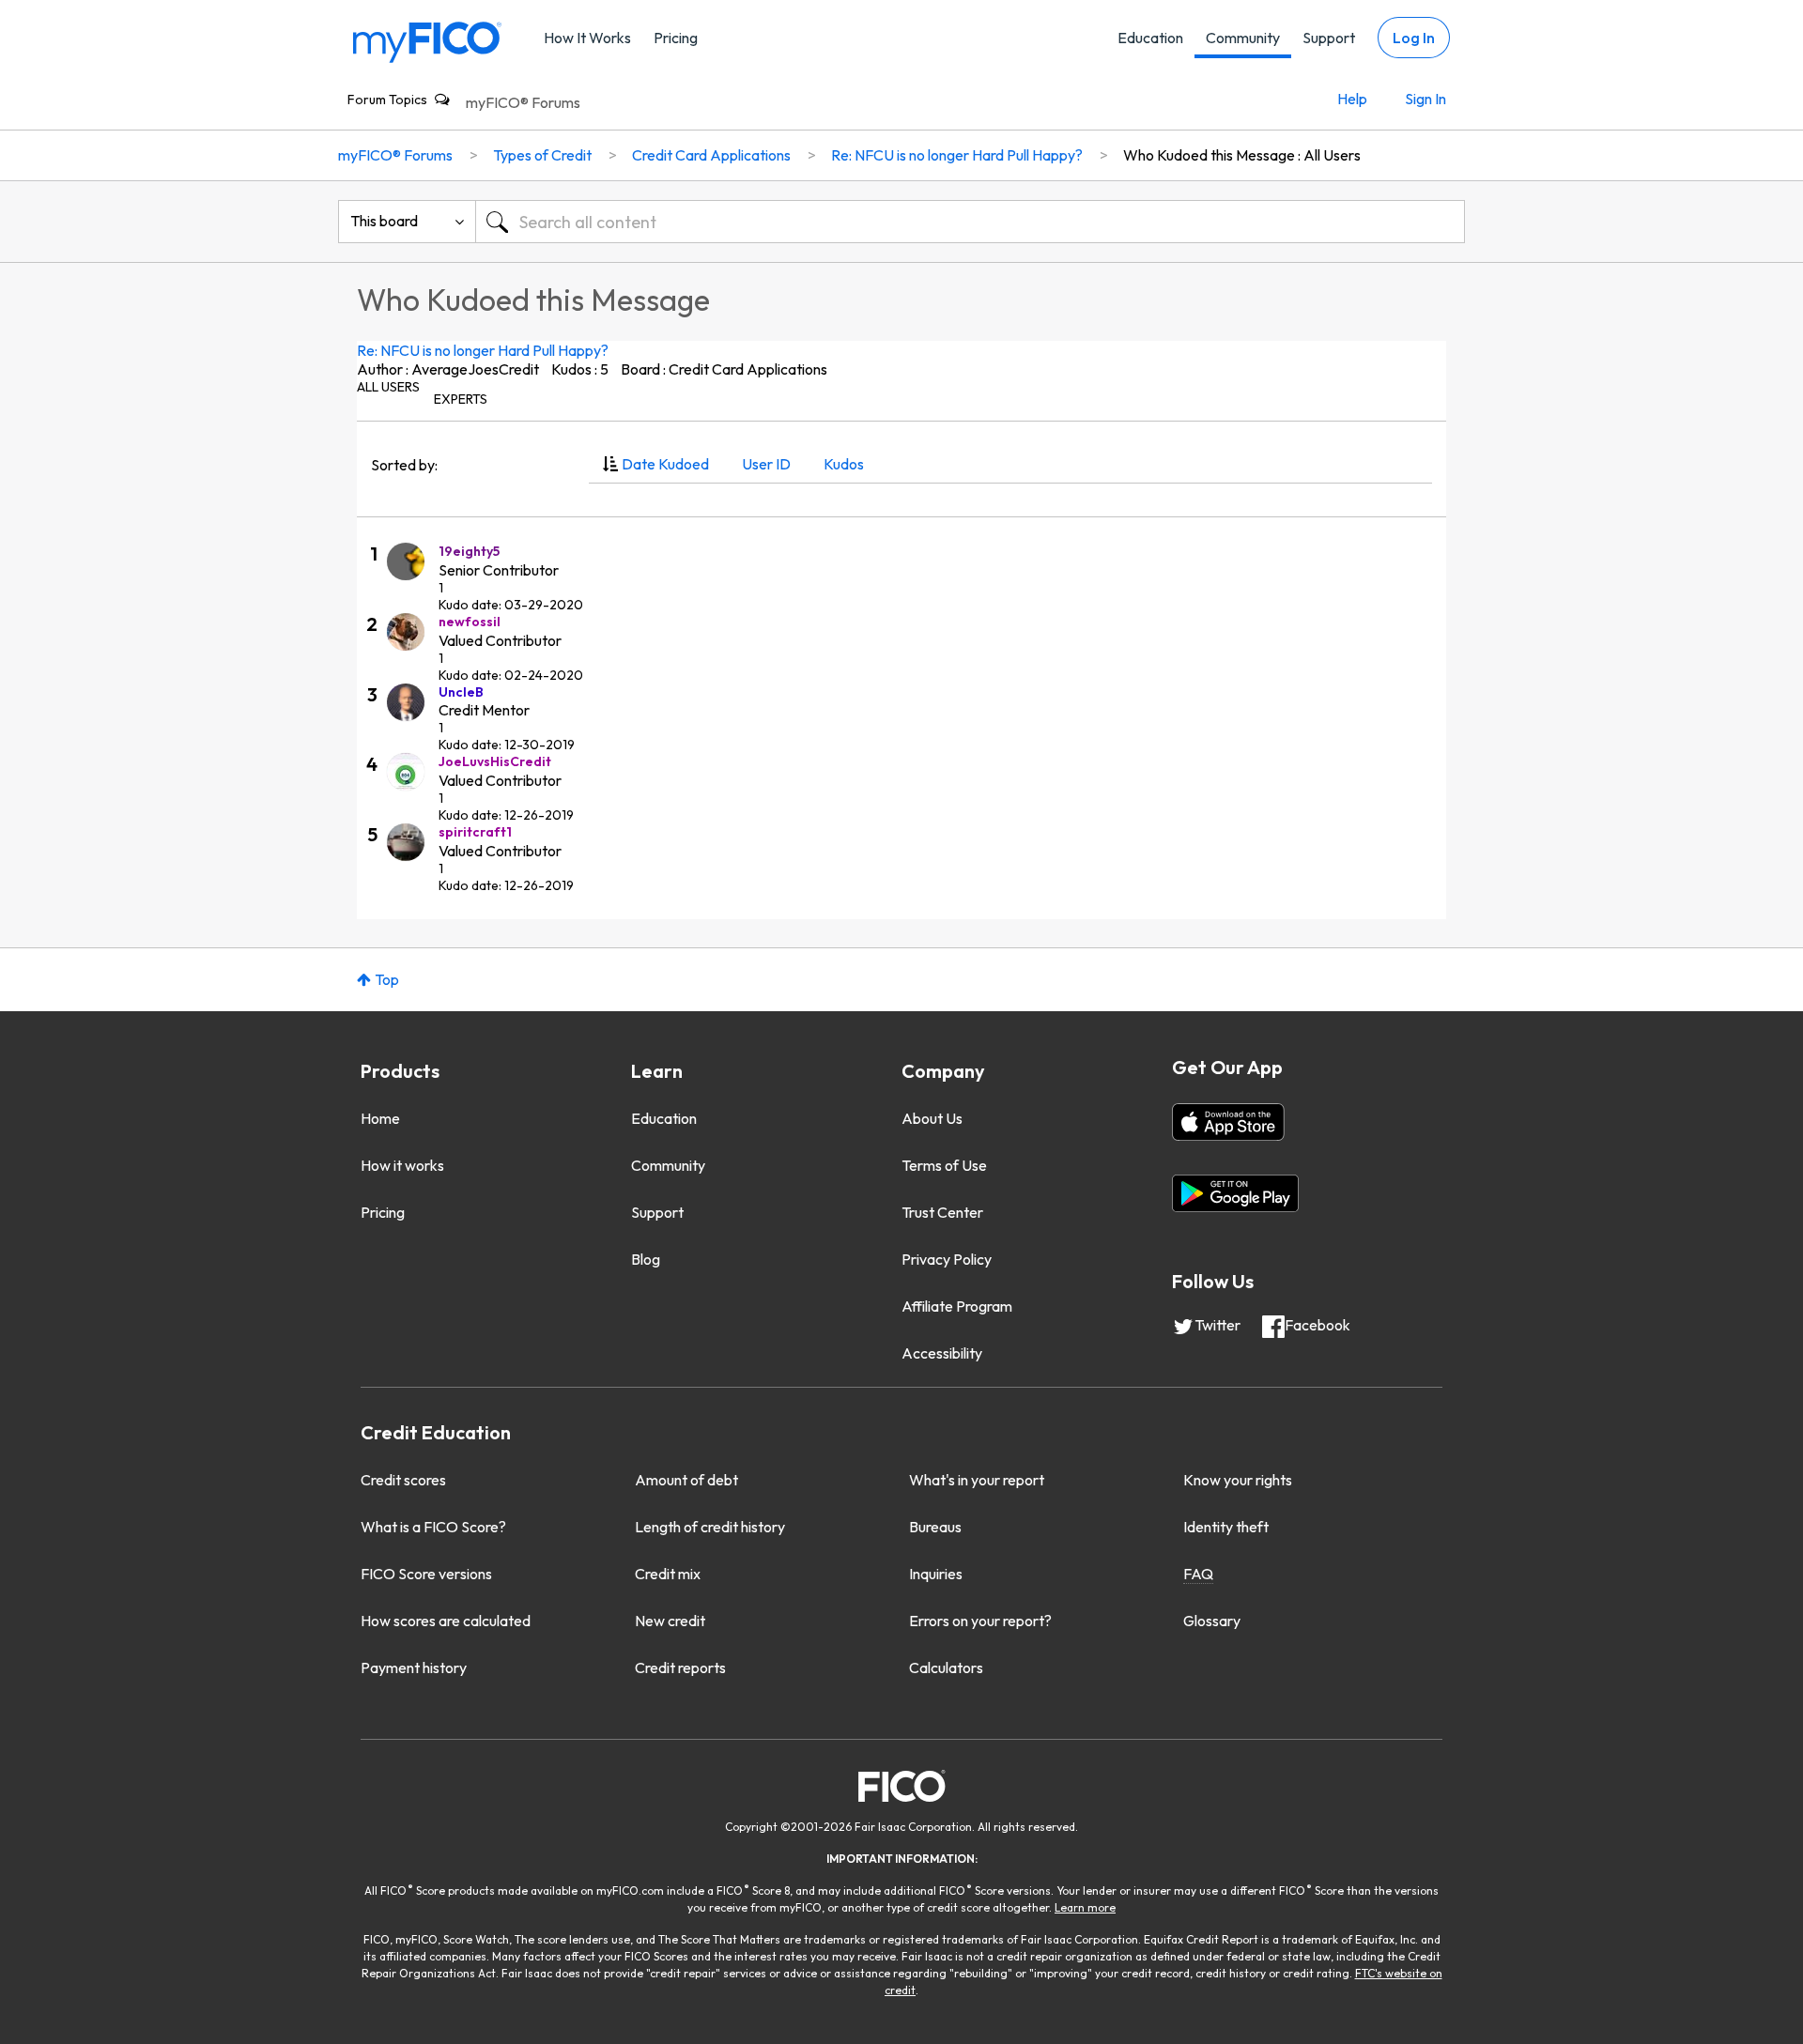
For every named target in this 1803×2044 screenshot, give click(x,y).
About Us (932, 1118)
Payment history (414, 1667)
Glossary (1212, 1621)
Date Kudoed (665, 464)
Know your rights (1238, 1480)
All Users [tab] (388, 387)
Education (1150, 38)
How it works (402, 1165)
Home (380, 1118)
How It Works (587, 38)
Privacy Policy (947, 1259)
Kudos (844, 464)
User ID (766, 464)
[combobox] (970, 222)
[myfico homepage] (427, 41)
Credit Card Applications (711, 155)
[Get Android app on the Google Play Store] (1235, 1193)
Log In (1414, 38)
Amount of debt (686, 1480)
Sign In (1425, 99)
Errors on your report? (980, 1621)
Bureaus (935, 1527)
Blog (646, 1259)
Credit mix (668, 1574)
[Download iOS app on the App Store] (1228, 1122)
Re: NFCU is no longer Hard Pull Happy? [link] (957, 155)
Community (1243, 38)
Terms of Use (944, 1165)
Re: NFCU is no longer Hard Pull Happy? (483, 350)
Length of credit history (710, 1527)
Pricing (676, 38)
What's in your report (977, 1480)
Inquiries (936, 1574)
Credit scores (403, 1480)
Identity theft (1226, 1527)
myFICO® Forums (523, 102)
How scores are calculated (446, 1621)
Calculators (946, 1667)
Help (1352, 99)
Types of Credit (542, 155)
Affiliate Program (957, 1306)
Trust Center (942, 1212)
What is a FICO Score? (433, 1527)
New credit (670, 1621)
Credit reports (680, 1667)
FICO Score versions (426, 1574)
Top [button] (387, 979)
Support (1329, 38)
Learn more (1085, 1907)
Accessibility (942, 1353)
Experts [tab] (461, 399)
